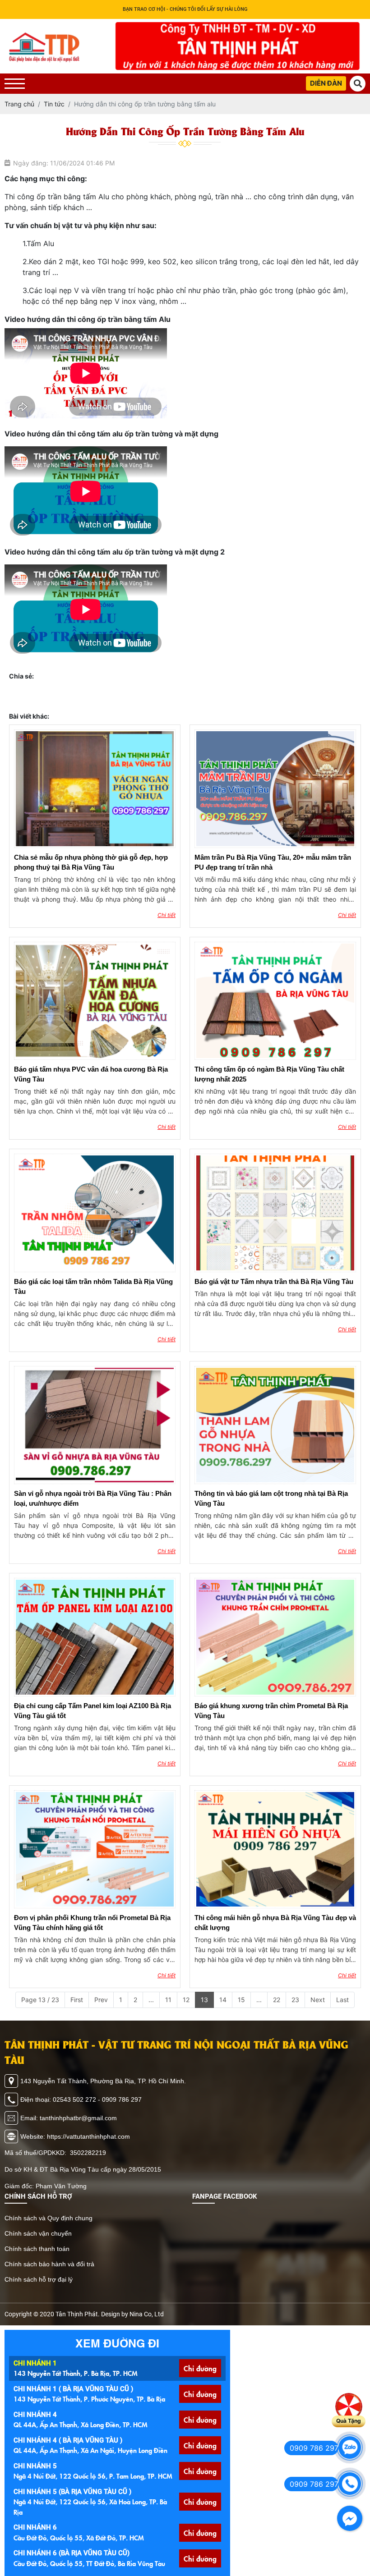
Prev (101, 2000)
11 (168, 2000)
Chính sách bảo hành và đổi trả (49, 2264)
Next (318, 2000)
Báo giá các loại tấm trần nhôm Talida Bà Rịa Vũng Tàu (93, 1286)
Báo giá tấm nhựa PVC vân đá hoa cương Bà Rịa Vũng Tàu (91, 1074)
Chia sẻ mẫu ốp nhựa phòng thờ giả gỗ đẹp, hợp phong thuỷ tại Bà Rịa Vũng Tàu (91, 862)
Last (342, 2000)
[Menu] (15, 84)
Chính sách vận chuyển (38, 2233)
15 (241, 2000)
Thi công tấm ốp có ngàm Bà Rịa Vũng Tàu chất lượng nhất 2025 (269, 1074)
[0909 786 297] (350, 2448)
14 (223, 2000)
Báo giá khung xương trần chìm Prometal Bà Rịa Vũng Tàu (271, 1711)
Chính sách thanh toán (37, 2249)
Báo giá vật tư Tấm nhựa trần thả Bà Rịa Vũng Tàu (274, 1281)
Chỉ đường (200, 2368)
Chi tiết (166, 915)
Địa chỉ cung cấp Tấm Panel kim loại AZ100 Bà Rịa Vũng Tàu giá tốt (92, 1711)
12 (186, 2000)
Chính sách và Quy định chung (49, 2218)
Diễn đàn (326, 83)
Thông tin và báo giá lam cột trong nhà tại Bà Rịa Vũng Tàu (271, 1498)
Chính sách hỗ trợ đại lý (39, 2279)
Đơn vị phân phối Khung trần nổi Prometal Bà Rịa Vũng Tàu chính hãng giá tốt (92, 1923)
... (151, 2000)
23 (295, 2000)
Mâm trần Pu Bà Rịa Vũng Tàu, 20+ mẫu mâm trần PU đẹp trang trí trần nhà (273, 862)
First (77, 2000)
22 (277, 2000)
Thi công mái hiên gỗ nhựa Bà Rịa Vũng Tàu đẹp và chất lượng (275, 1923)
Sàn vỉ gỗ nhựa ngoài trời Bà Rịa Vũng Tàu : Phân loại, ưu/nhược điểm (93, 1498)
